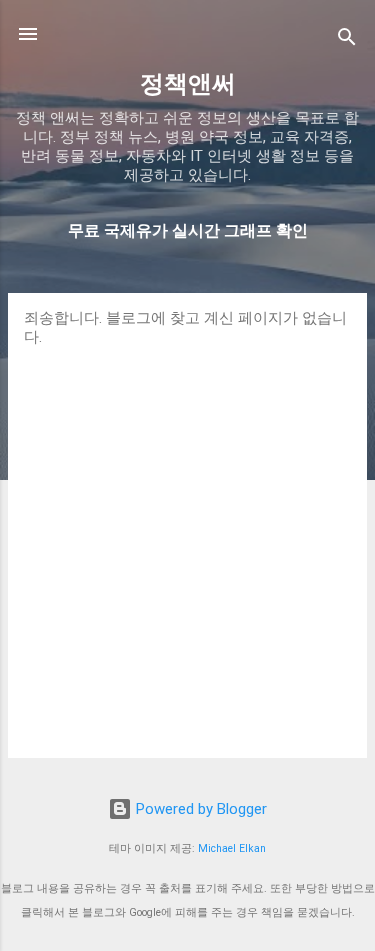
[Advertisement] (187, 544)
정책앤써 (188, 84)
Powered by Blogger (199, 809)
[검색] (347, 40)
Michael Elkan (232, 848)
